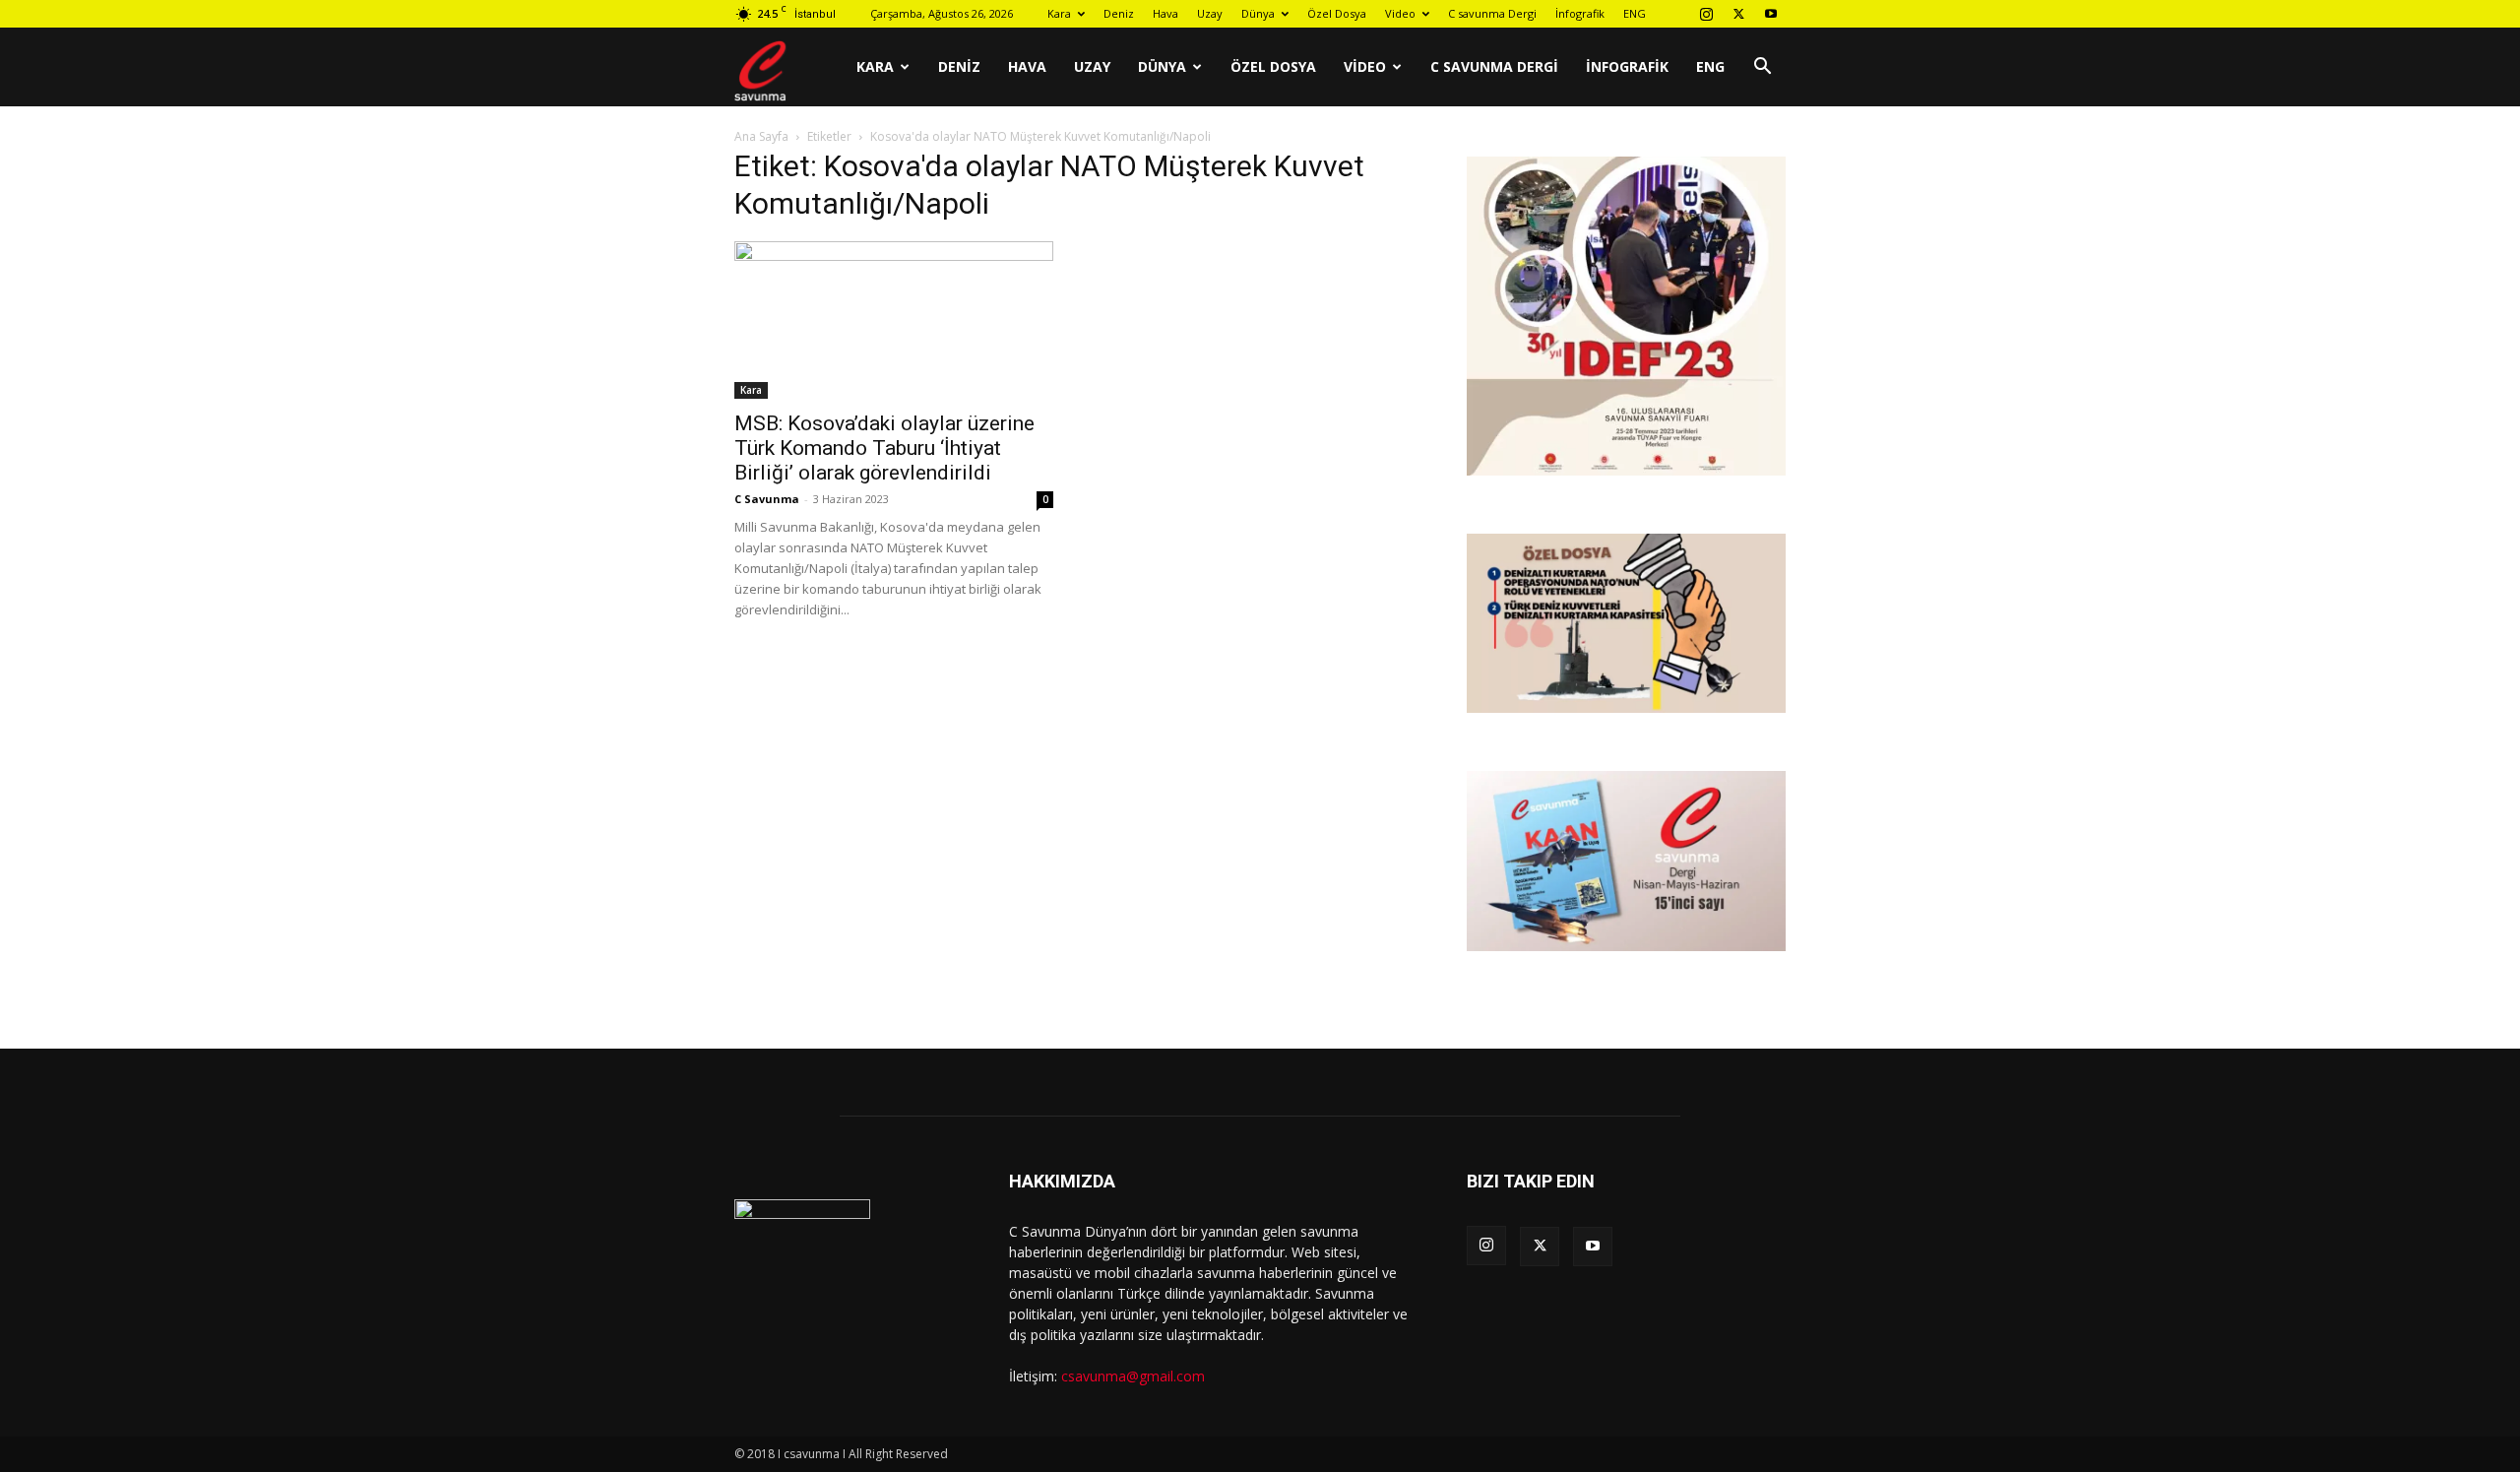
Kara (1059, 13)
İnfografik (1580, 13)
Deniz (1119, 13)
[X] (1738, 14)
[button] (1762, 68)
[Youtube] (1771, 14)
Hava (1165, 13)
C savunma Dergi (1492, 13)
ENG (1635, 13)
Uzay (1210, 13)
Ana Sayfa (761, 136)
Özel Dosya (1337, 13)
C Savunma (767, 499)
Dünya (1258, 13)
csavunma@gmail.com (1133, 1376)
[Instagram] (1706, 14)
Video (1400, 13)
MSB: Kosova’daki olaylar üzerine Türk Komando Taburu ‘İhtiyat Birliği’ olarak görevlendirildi (884, 448)
